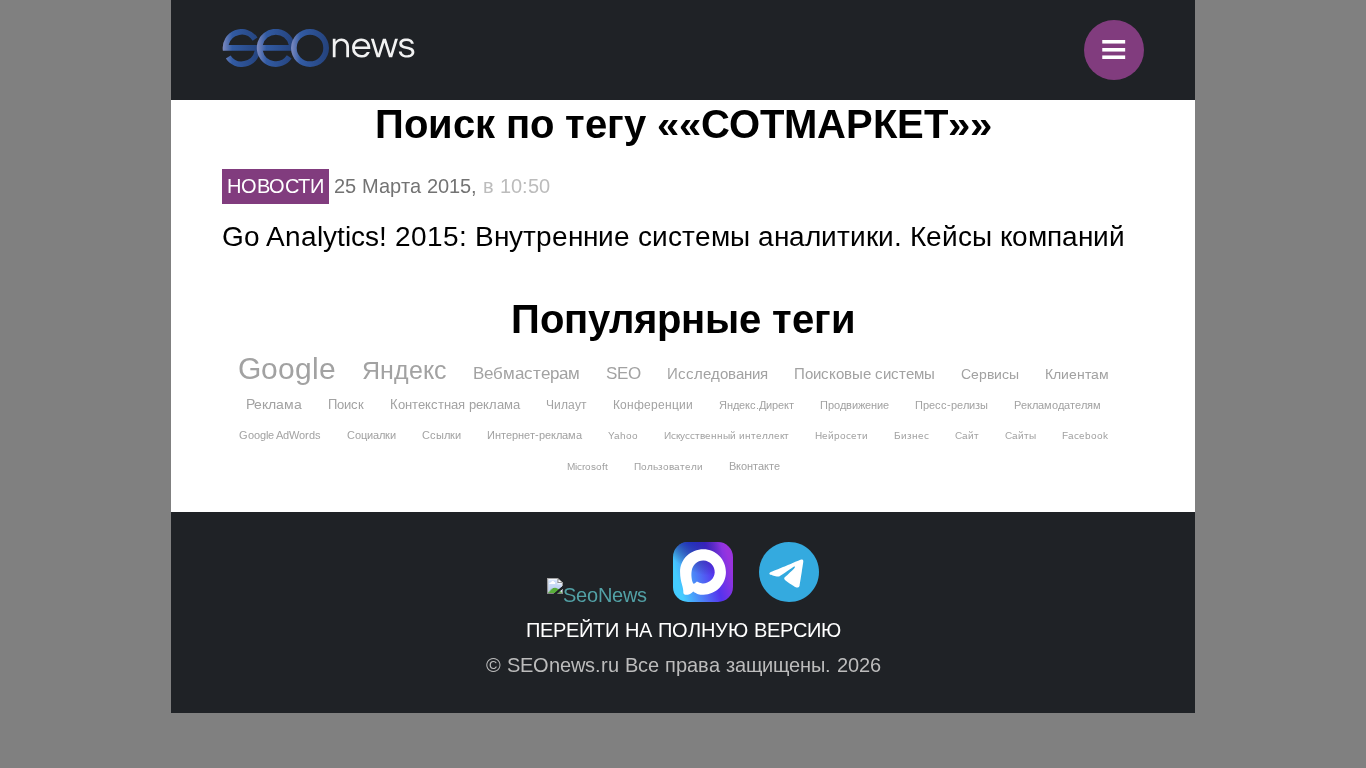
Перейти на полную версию (683, 630)
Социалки (371, 435)
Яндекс (404, 370)
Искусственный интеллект (726, 435)
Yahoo (623, 435)
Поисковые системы (864, 373)
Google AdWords (280, 435)
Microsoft (587, 466)
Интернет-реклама (534, 435)
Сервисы (990, 374)
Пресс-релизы (951, 405)
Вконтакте (754, 466)
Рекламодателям (1057, 405)
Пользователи (668, 466)
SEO (623, 373)
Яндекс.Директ (756, 405)
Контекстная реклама (455, 404)
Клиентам (1077, 374)
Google (287, 369)
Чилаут (566, 405)
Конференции (653, 405)
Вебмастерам (526, 373)
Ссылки (441, 435)
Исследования (717, 373)
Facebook (1085, 435)
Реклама (274, 404)
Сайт (967, 435)
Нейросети (841, 435)
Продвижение (854, 405)
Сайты (1020, 435)
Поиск (346, 404)
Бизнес (911, 435)
